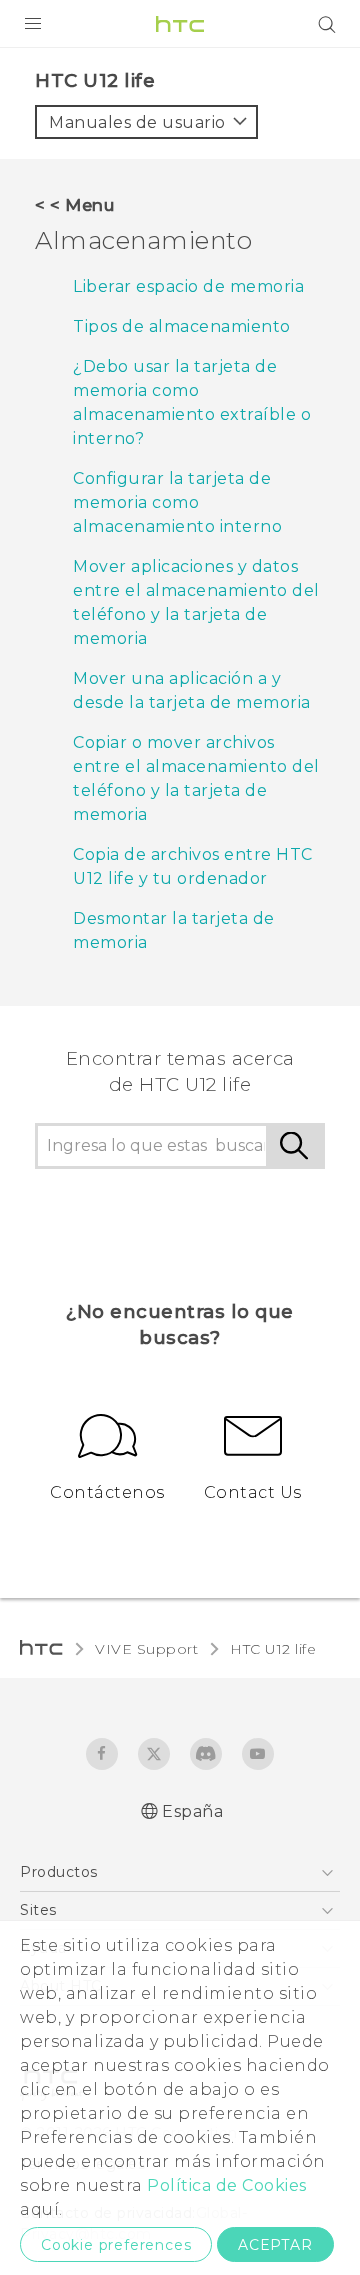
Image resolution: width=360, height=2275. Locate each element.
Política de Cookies (227, 2185)
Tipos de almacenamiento (182, 326)
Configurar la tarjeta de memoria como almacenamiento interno (177, 502)
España (192, 1811)
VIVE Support (146, 1649)
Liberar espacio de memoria (188, 286)
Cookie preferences (116, 2245)
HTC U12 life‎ (273, 1649)
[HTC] (180, 24)
